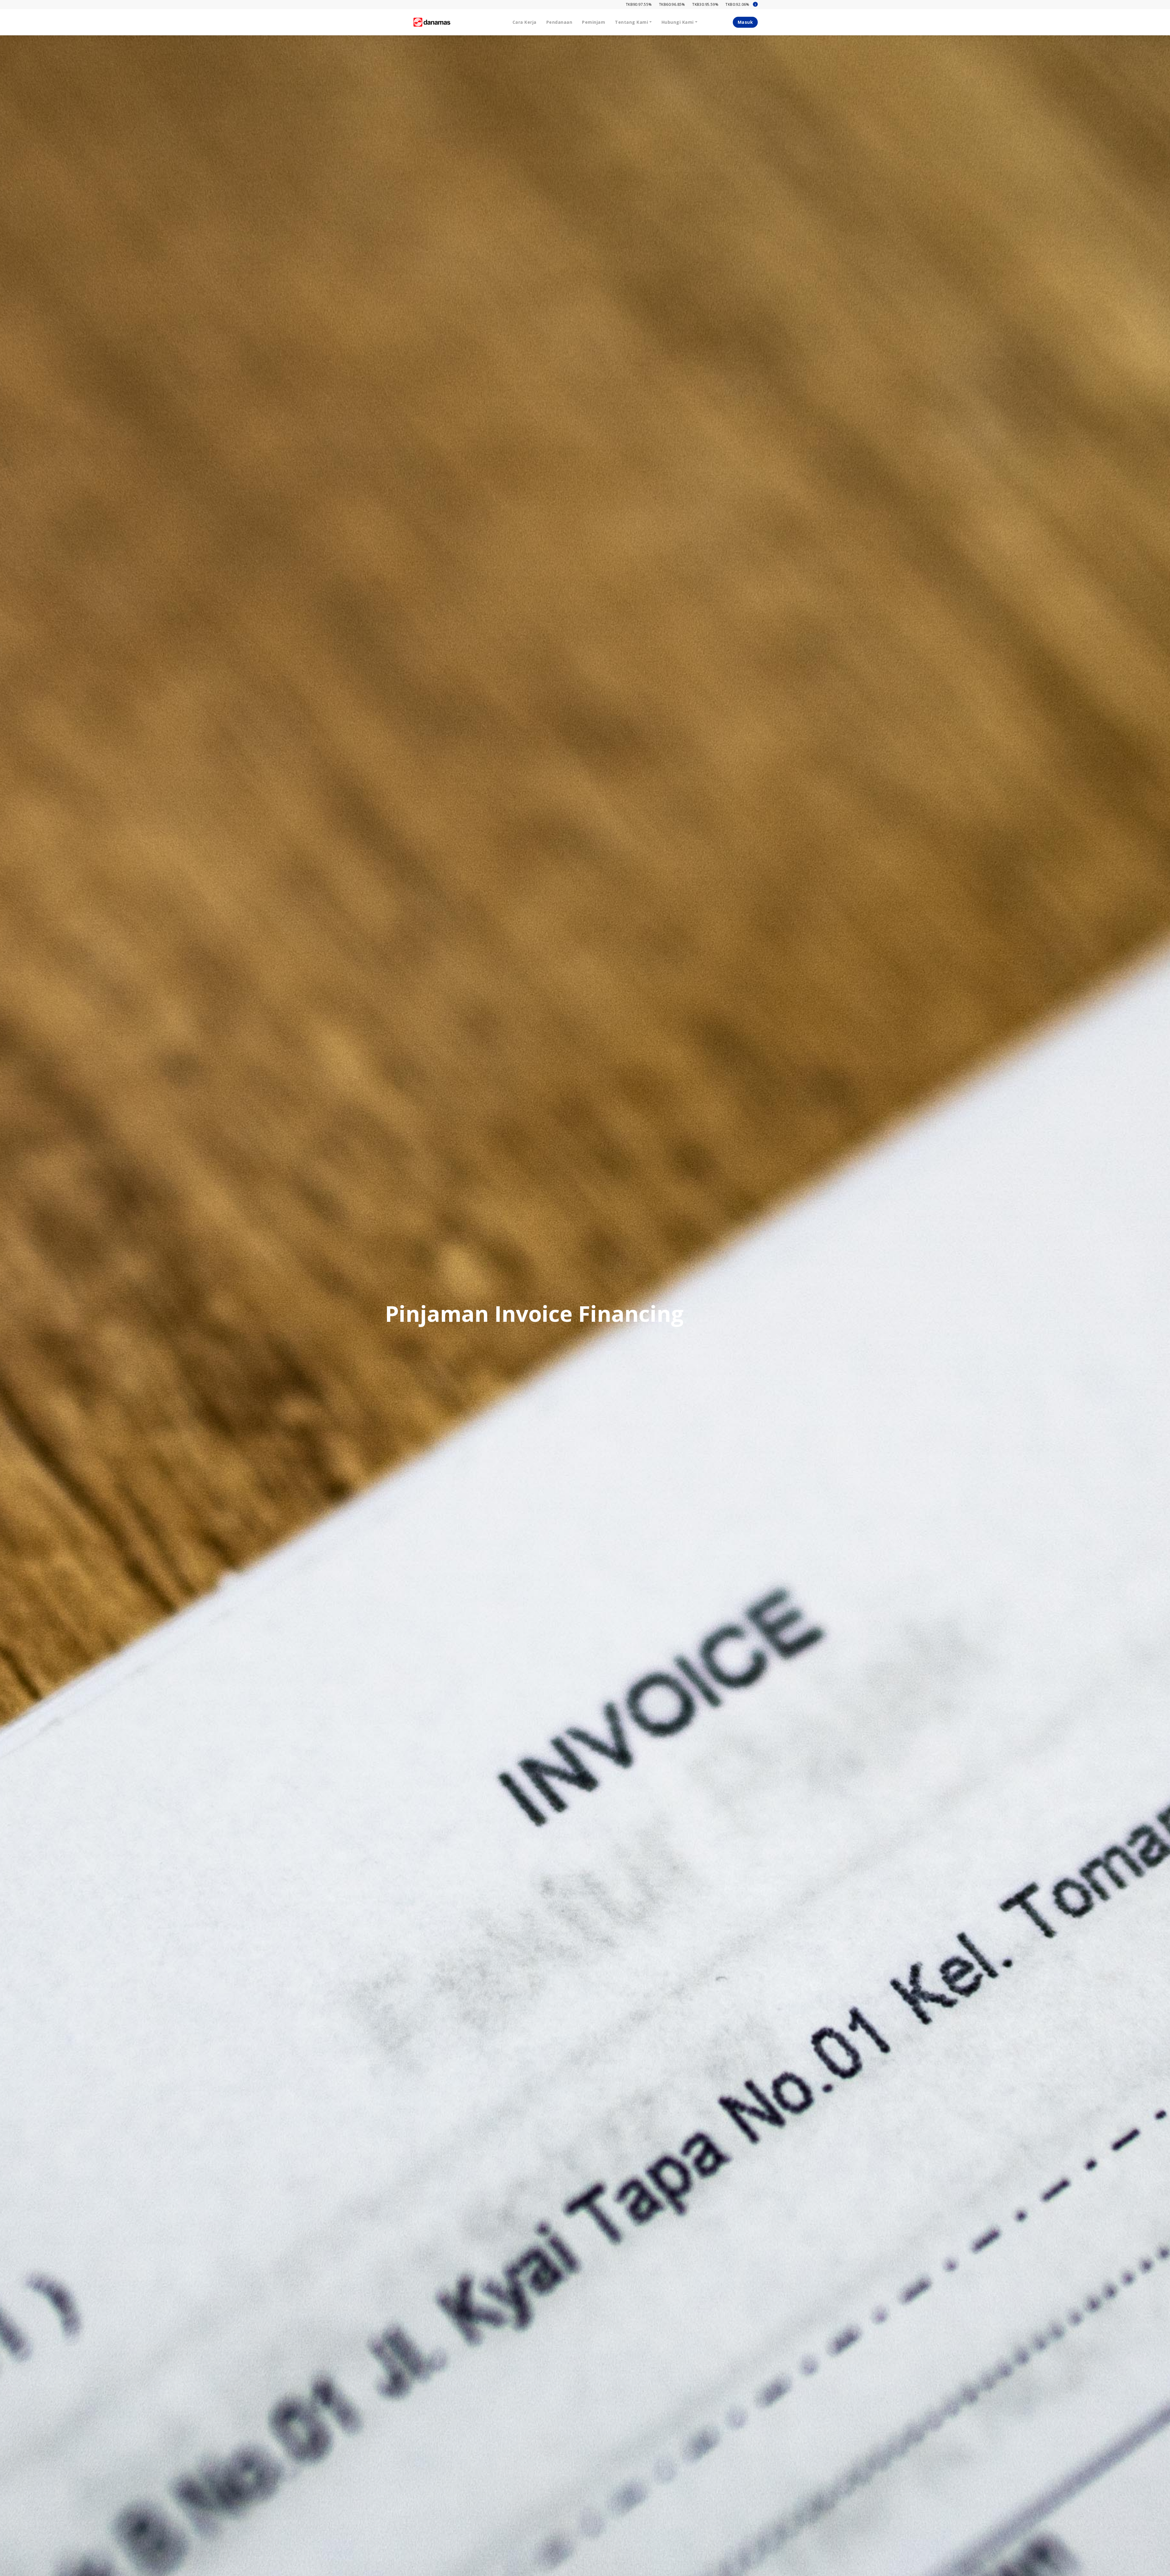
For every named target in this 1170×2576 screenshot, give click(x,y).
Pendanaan (559, 22)
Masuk (745, 22)
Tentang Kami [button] (631, 22)
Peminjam (594, 22)
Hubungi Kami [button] (678, 22)
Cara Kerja (525, 22)
